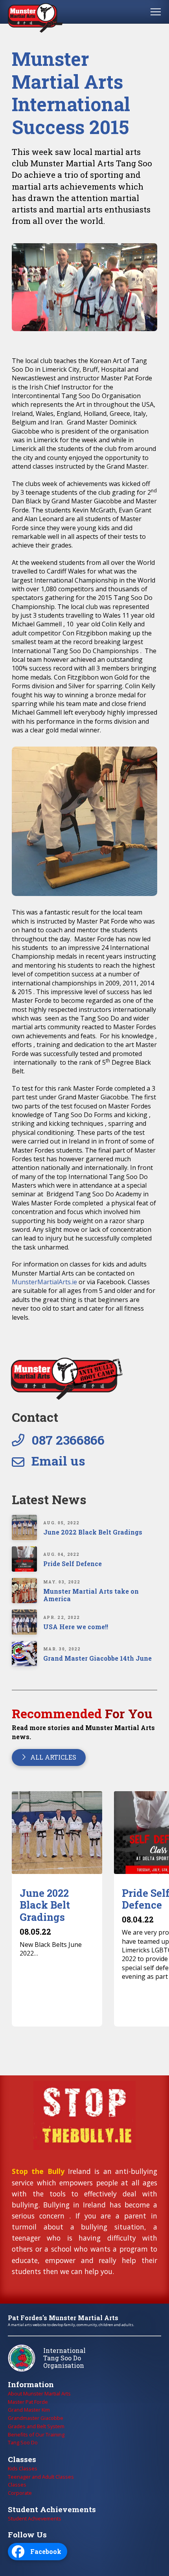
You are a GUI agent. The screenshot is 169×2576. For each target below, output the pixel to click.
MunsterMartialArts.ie (44, 1282)
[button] (156, 12)
